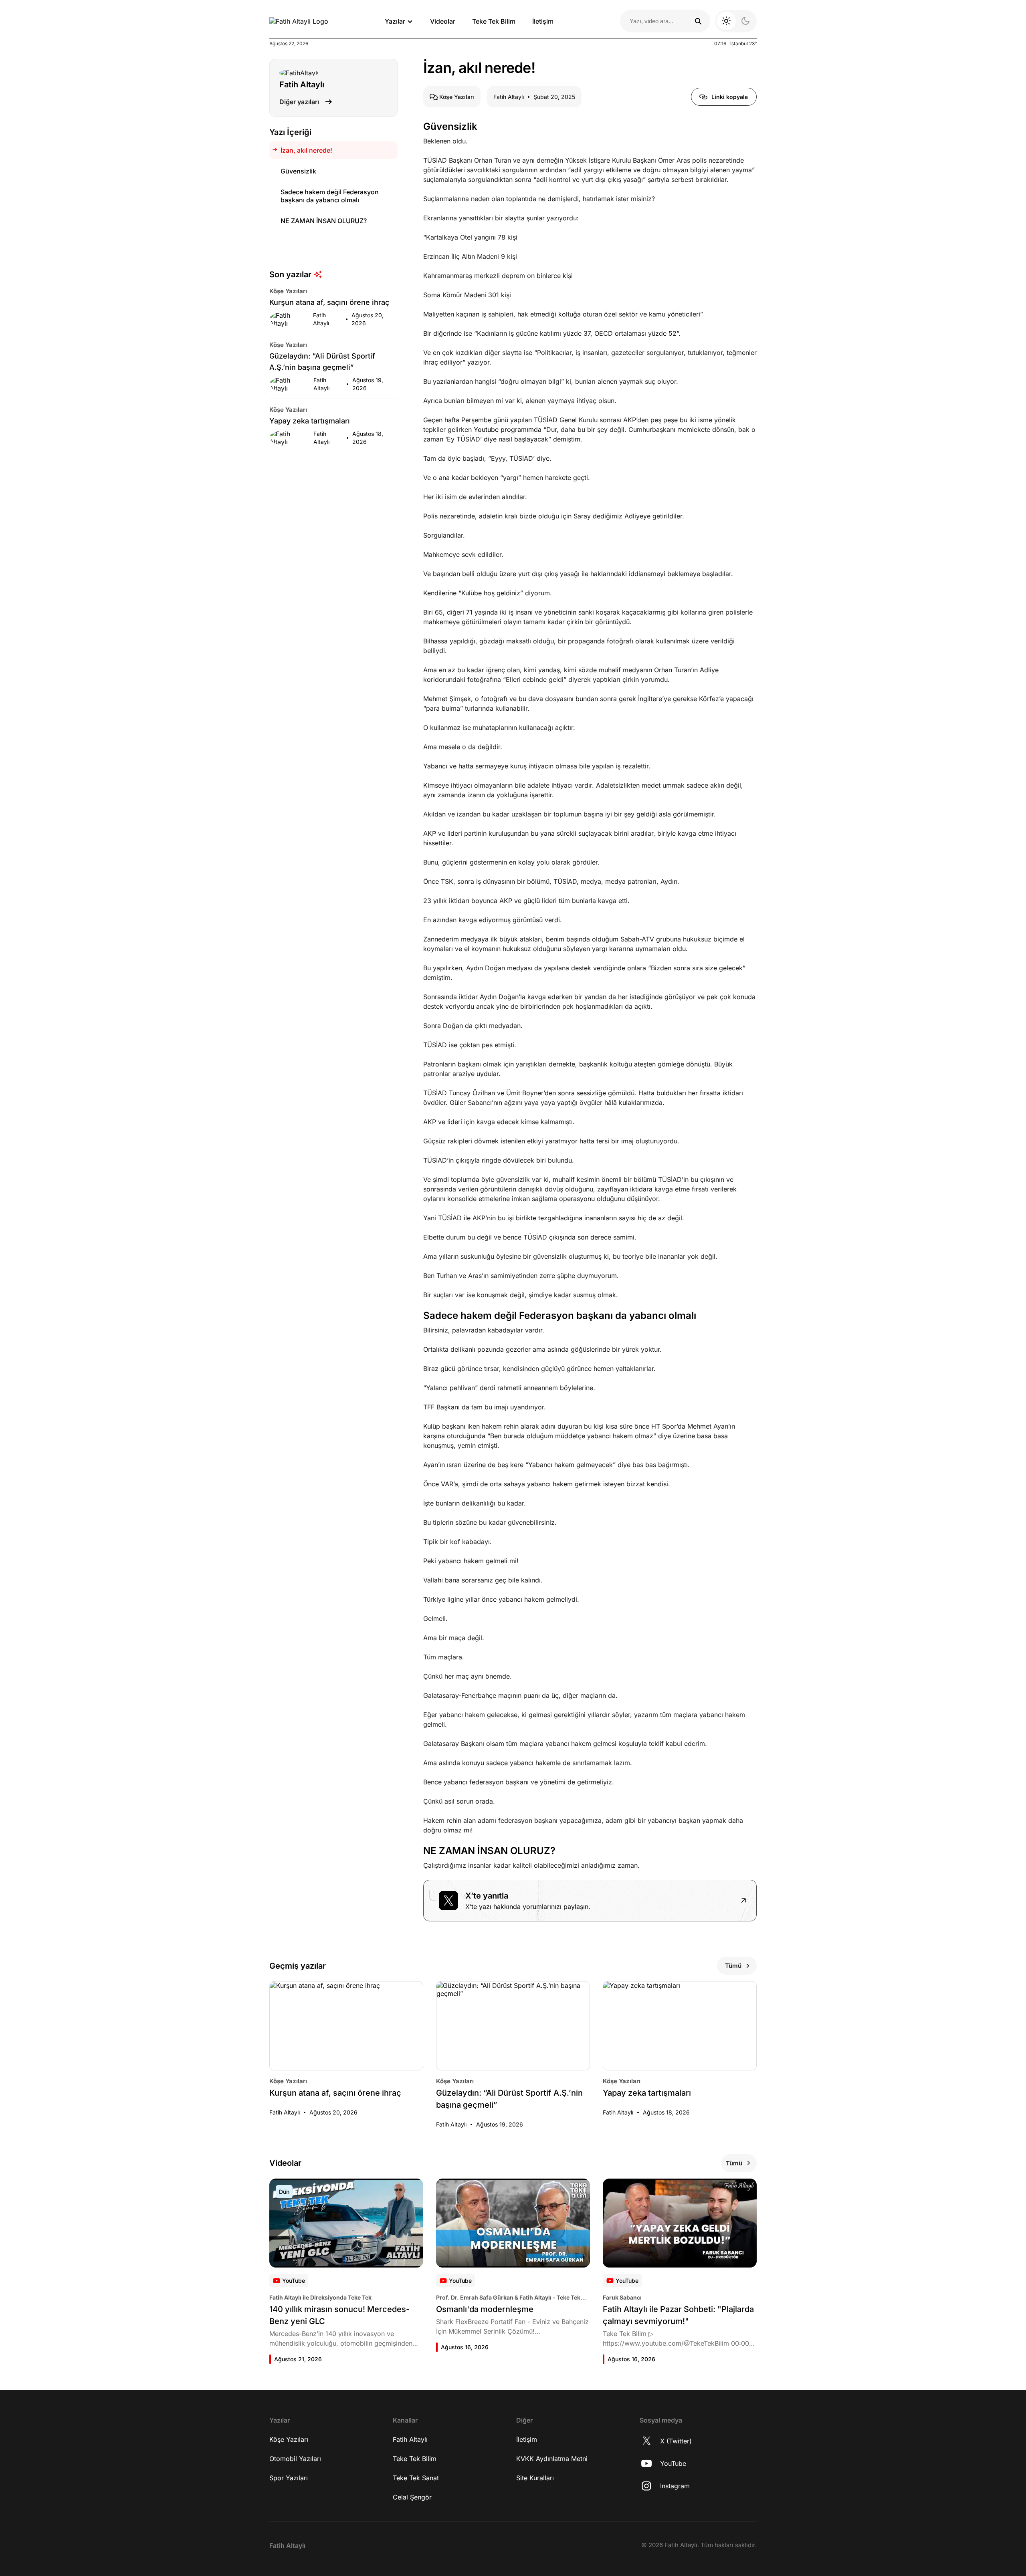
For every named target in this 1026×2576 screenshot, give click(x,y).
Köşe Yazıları (289, 2439)
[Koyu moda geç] (736, 21)
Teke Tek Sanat (416, 2478)
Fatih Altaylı (410, 2439)
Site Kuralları (535, 2478)
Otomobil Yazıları (295, 2459)
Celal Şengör (412, 2497)
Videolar (443, 21)
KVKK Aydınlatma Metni (552, 2459)
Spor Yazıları (289, 2478)
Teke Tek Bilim (494, 21)
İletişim (543, 21)
